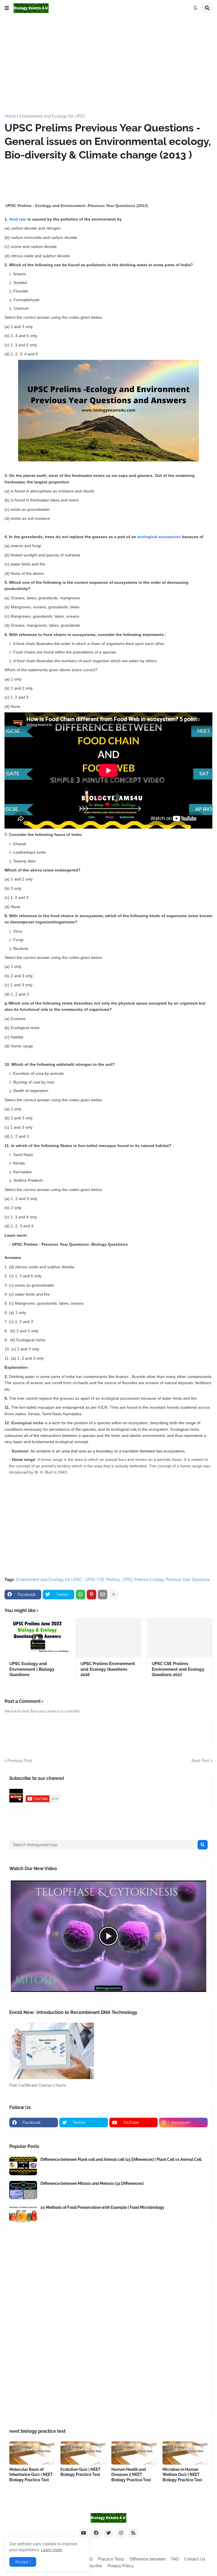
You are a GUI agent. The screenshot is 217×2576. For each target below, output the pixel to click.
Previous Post (20, 1761)
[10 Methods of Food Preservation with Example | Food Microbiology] (23, 2214)
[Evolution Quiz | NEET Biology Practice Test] (83, 2453)
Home (10, 116)
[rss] (133, 2533)
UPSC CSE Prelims (102, 1580)
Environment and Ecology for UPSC (53, 116)
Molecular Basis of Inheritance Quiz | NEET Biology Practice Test (31, 2474)
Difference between (148, 2559)
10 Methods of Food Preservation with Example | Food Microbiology (102, 2207)
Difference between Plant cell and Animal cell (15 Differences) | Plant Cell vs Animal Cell (121, 2159)
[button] (7, 8)
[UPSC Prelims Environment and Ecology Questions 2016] (108, 1638)
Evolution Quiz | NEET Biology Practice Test (81, 2472)
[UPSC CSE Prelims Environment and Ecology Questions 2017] (180, 1638)
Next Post (201, 1761)
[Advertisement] (111, 65)
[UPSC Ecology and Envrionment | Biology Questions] (37, 1638)
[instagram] (121, 2533)
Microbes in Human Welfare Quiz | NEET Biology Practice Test (182, 2474)
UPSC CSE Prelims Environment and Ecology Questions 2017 (178, 1669)
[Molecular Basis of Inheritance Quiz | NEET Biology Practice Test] (32, 2453)
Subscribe (93, 2566)
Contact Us (195, 2559)
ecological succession (159, 537)
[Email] (103, 1595)
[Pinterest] (92, 1595)
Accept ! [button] (23, 2562)
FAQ (175, 2559)
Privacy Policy (121, 2566)
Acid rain (18, 219)
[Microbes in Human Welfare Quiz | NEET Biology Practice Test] (185, 2453)
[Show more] (114, 1595)
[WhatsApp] (81, 1595)
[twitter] (108, 2533)
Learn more (52, 2550)
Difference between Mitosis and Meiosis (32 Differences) (92, 2183)
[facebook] (96, 2533)
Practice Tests (111, 2559)
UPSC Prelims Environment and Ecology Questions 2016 (108, 1669)
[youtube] (84, 2533)
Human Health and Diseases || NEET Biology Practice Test (131, 2474)
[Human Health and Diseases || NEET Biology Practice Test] (134, 2453)
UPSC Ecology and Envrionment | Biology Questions (32, 1669)
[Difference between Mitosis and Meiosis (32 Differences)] (23, 2190)
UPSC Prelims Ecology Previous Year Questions (166, 1580)
